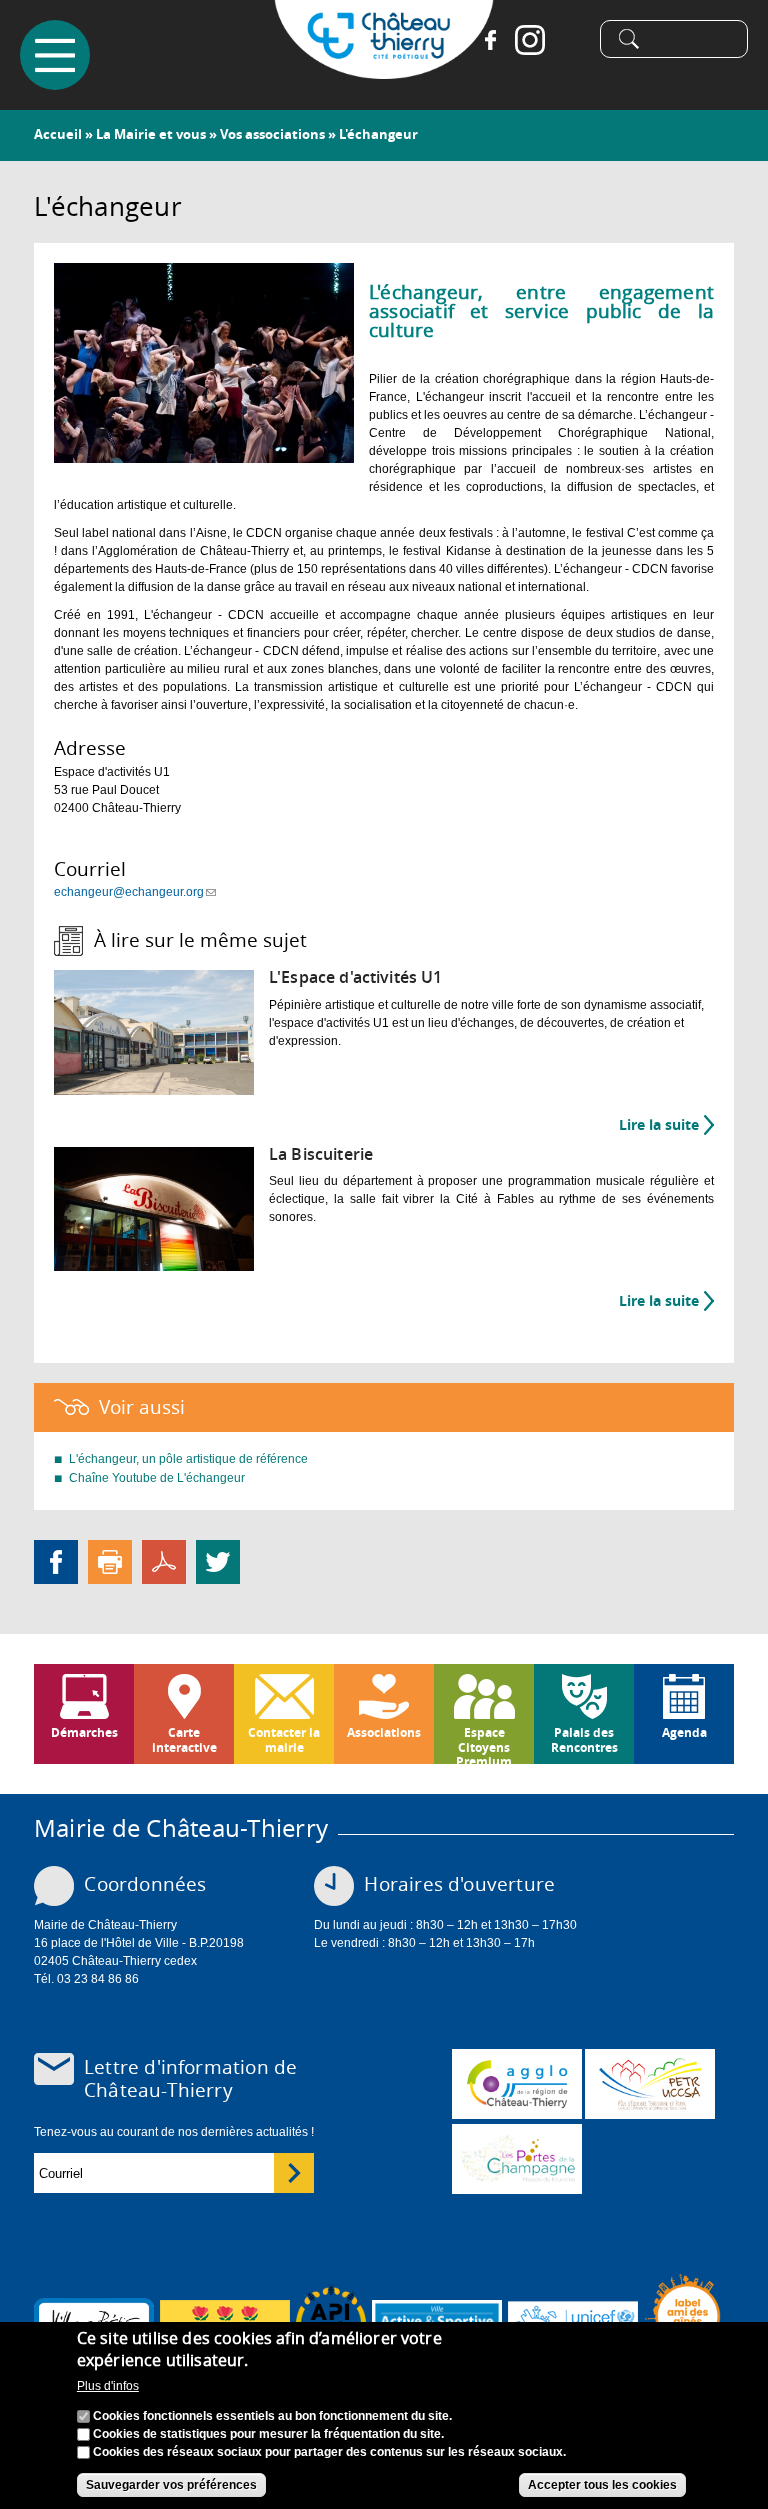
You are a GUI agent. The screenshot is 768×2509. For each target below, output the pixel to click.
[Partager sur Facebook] (56, 1562)
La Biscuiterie (321, 1154)
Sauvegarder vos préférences (171, 2485)
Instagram (530, 40)
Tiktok (570, 40)
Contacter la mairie (284, 1739)
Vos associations (272, 134)
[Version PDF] (164, 1562)
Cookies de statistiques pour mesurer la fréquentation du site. (268, 2434)
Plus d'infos (108, 2386)
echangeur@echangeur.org (135, 892)
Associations (384, 1732)
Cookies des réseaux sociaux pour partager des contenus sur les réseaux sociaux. (329, 2452)
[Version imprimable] (110, 1562)
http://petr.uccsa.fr (650, 2084)
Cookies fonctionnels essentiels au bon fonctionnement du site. (272, 2416)
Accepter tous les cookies (602, 2485)
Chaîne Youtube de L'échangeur (157, 1478)
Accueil (58, 134)
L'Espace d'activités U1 (356, 977)
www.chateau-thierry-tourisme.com (517, 2159)
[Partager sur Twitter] (218, 1562)
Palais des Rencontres (584, 1739)
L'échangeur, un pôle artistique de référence (188, 1459)
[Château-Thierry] (384, 70)
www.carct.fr (517, 2084)
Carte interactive (184, 1739)
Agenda (684, 1732)
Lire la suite (666, 1125)
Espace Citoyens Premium (484, 1744)
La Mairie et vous (151, 134)
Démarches (84, 1732)
